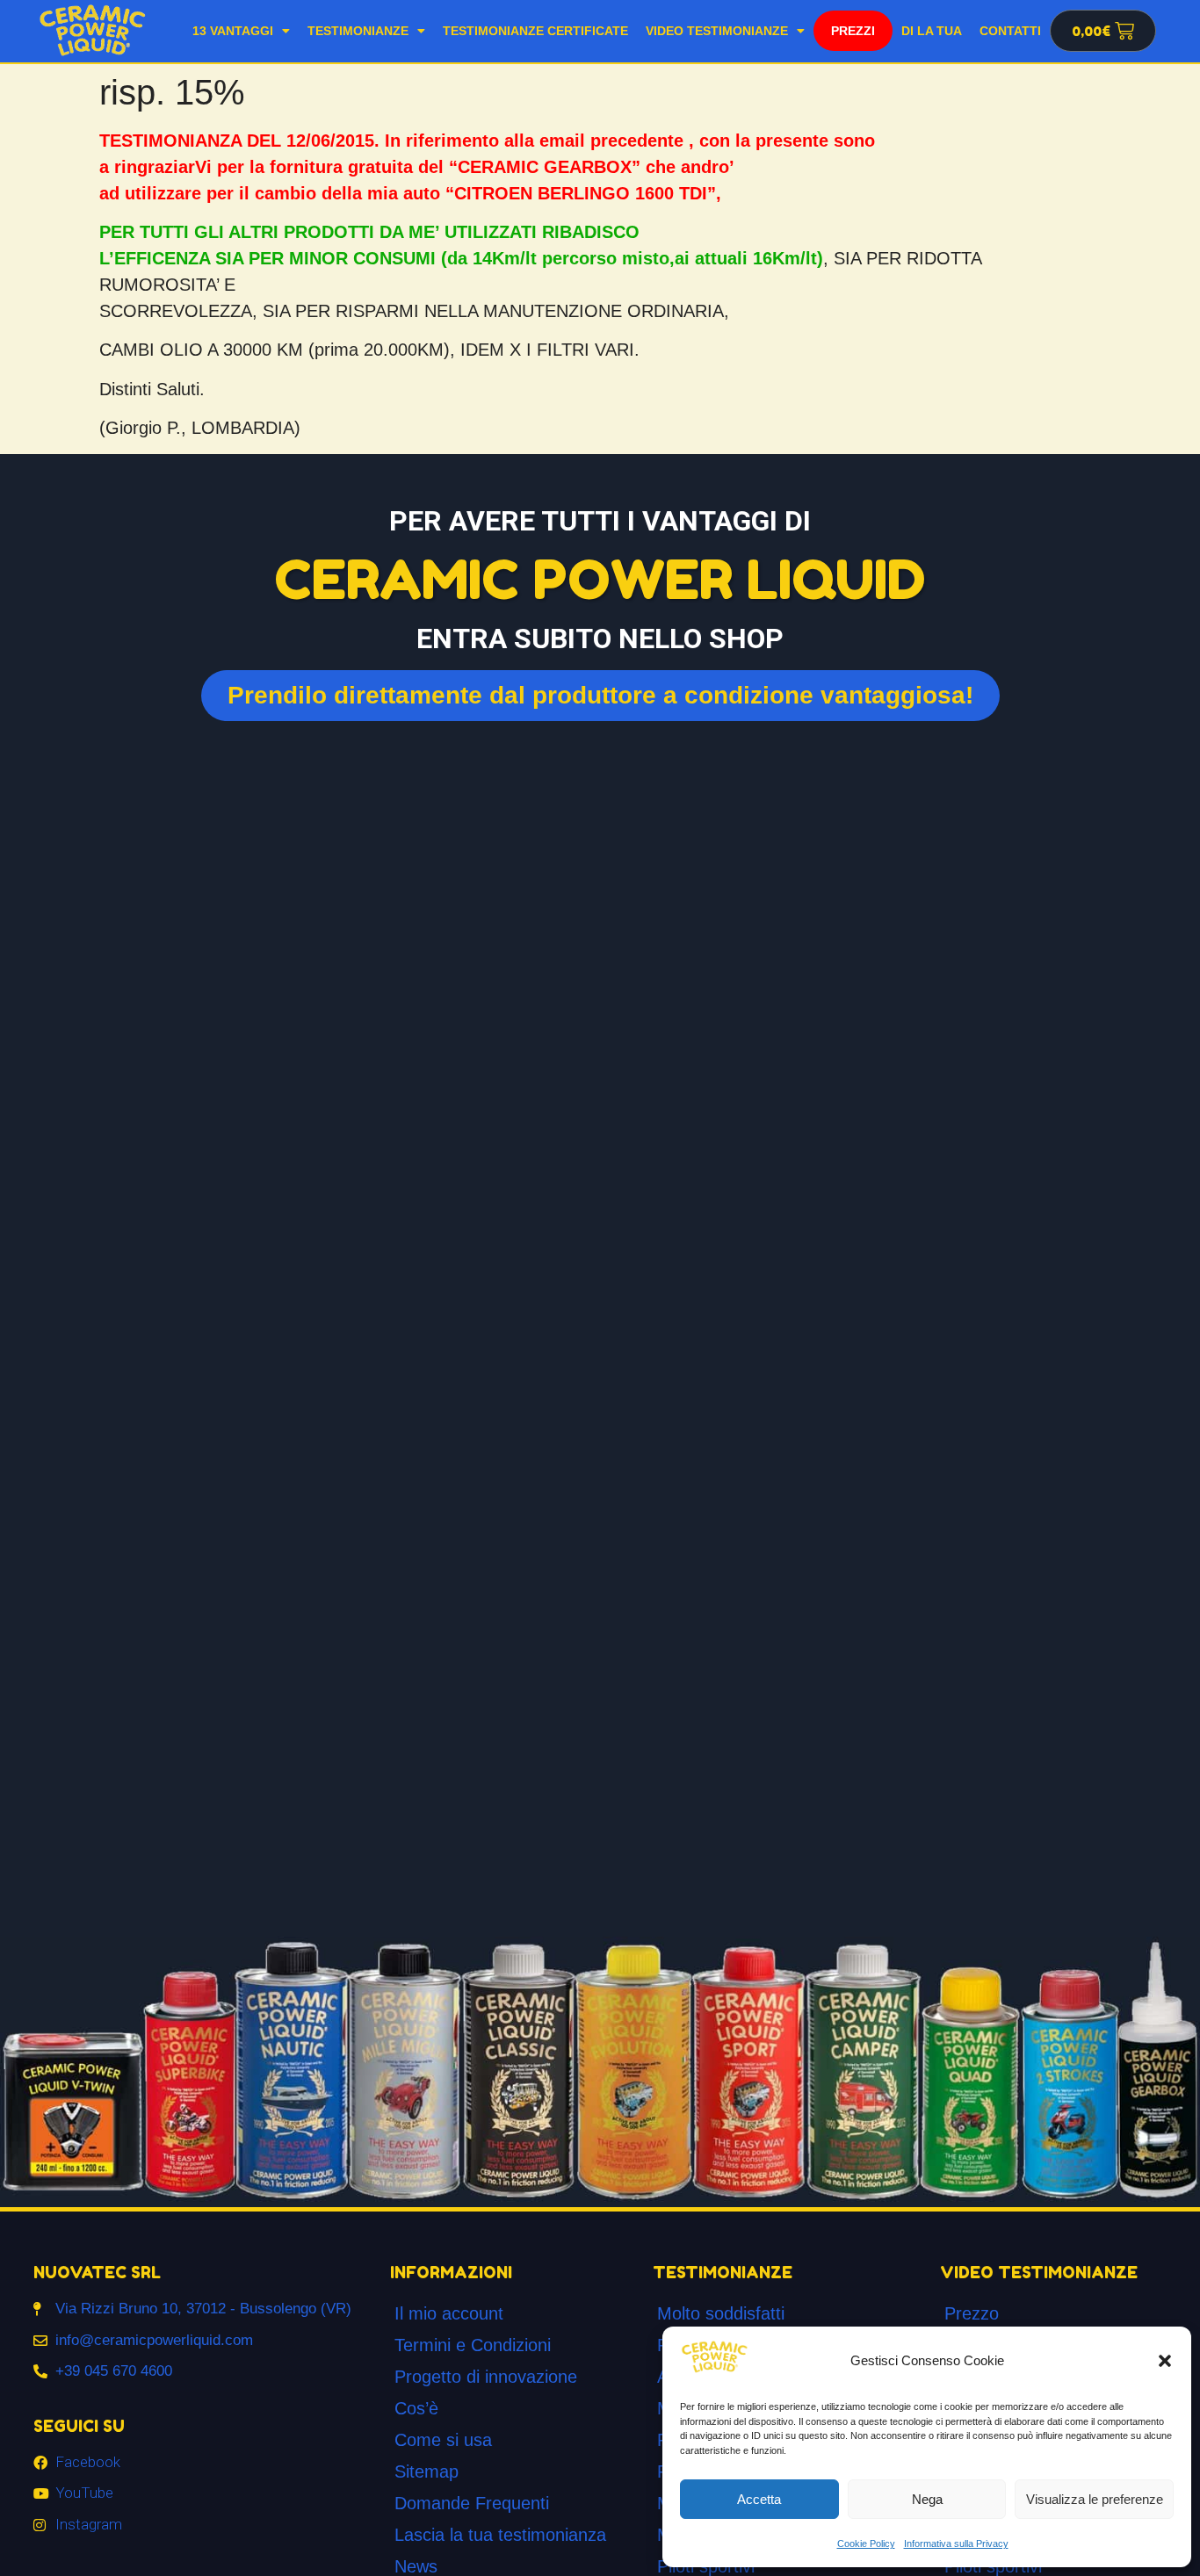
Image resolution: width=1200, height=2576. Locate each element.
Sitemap (427, 2471)
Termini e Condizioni (473, 2345)
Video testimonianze (717, 31)
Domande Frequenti (472, 2503)
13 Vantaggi (233, 31)
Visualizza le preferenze (1095, 2499)
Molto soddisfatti (721, 2313)
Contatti (1010, 31)
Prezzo (972, 2313)
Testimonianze (358, 31)
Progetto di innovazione (486, 2377)
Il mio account (449, 2313)
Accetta (759, 2499)
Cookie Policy (866, 2544)
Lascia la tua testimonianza (500, 2535)
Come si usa (443, 2440)
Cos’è (416, 2408)
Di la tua (932, 31)
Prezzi (853, 31)
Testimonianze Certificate (535, 31)
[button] (1165, 2361)
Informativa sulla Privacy (956, 2544)
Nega (927, 2499)
